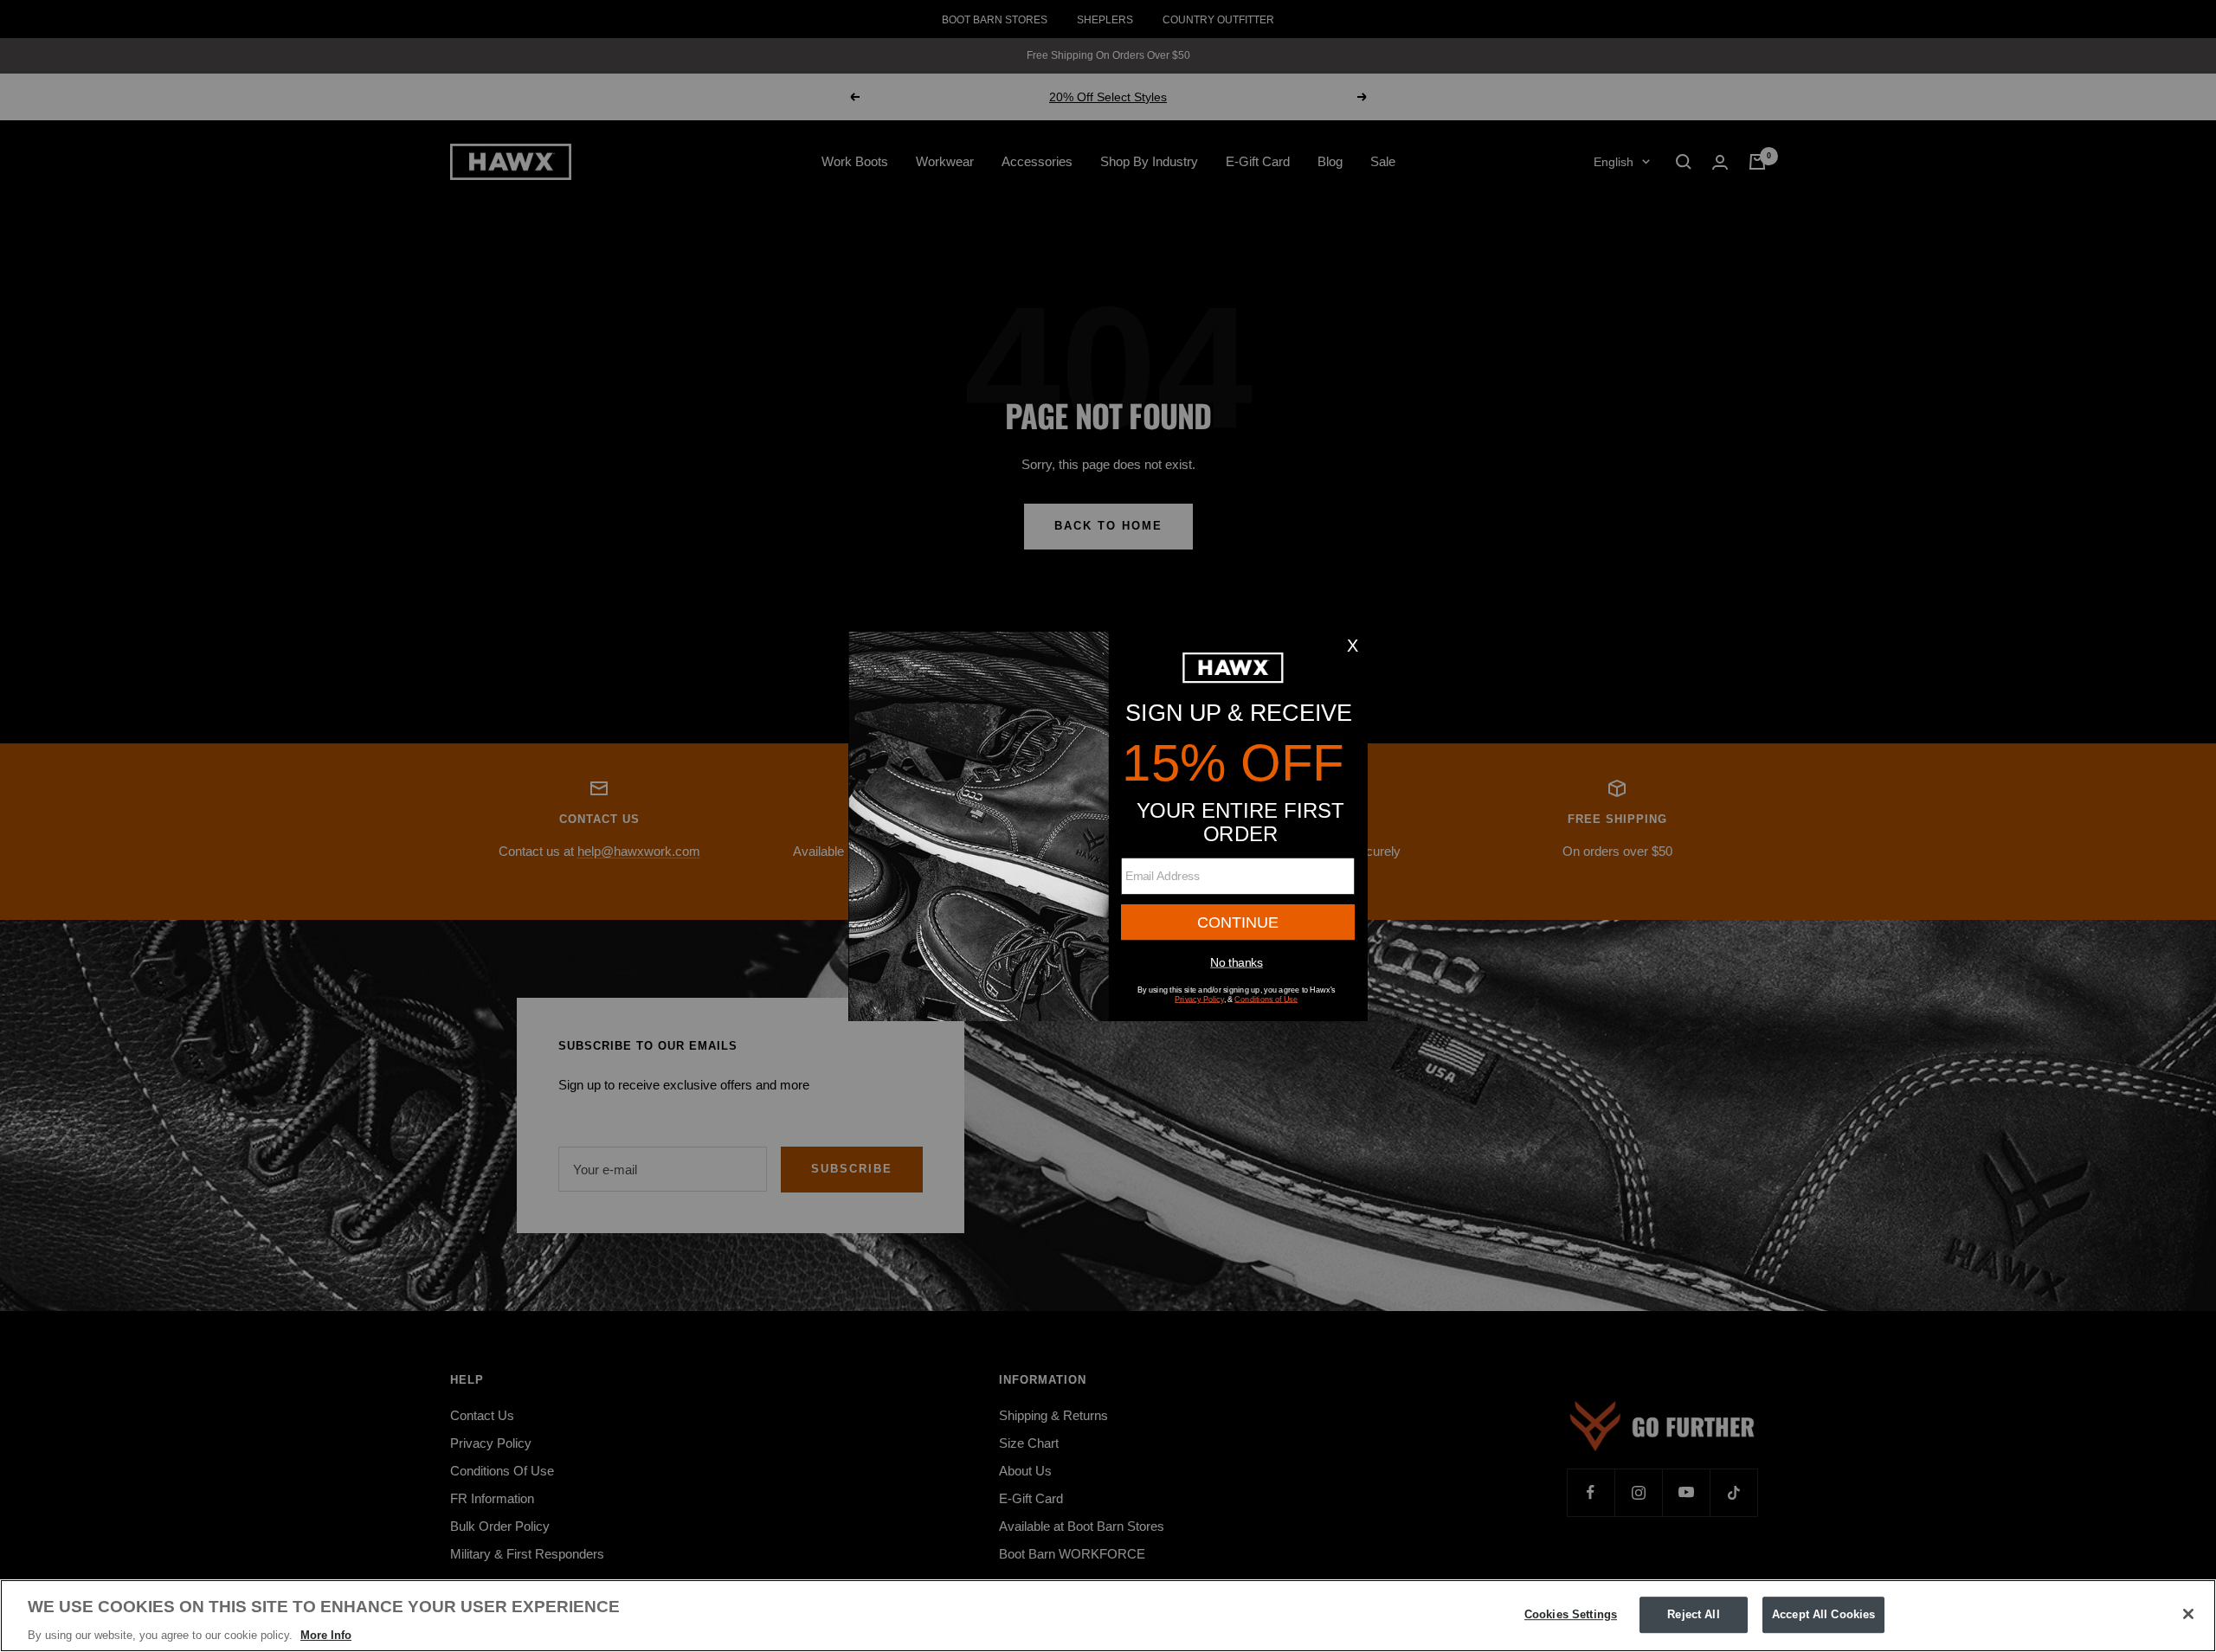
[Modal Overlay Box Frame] (1108, 826)
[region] (1108, 1616)
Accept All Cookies (1823, 1614)
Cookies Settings (1571, 1614)
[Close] (2188, 1614)
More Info (326, 1634)
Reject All (1693, 1614)
